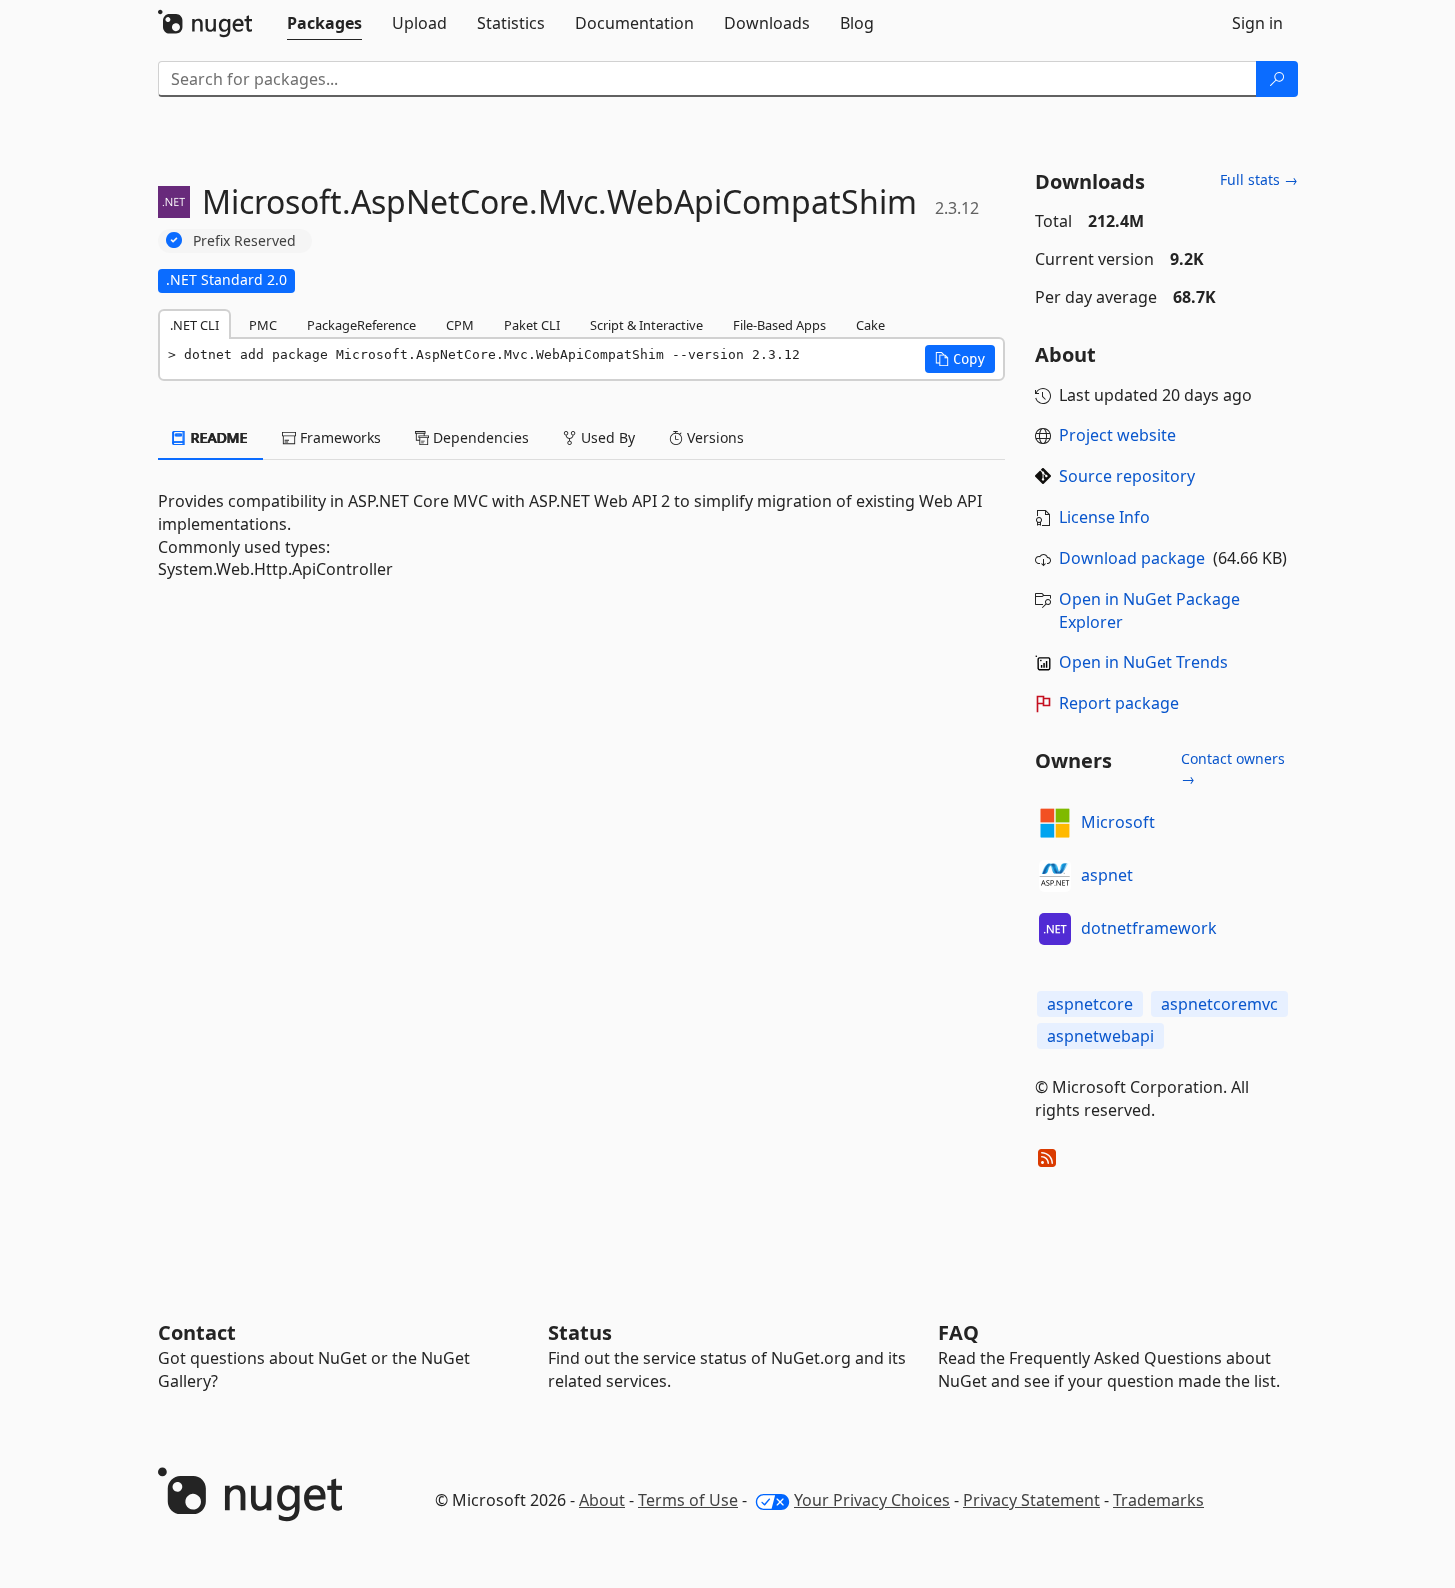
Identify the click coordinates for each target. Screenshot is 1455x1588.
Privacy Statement (1031, 1500)
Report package (1119, 703)
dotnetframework (1149, 928)
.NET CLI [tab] (194, 325)
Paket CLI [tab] (532, 325)
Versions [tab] (713, 437)
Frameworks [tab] (338, 437)
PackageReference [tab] (361, 325)
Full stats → (1259, 179)
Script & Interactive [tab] (646, 325)
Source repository (1127, 476)
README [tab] (217, 437)
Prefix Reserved (244, 240)
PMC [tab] (263, 325)
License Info (1104, 517)
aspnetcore (1090, 1004)
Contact (197, 1332)
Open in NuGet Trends (1143, 662)
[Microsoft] (1055, 823)
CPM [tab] (460, 325)
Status (580, 1332)
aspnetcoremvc (1219, 1004)
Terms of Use (688, 1500)
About (602, 1500)
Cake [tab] (870, 325)
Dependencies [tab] (479, 437)
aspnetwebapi (1100, 1036)
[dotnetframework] (1055, 929)
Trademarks (1158, 1500)
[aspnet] (1055, 876)
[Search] (1277, 79)
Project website (1117, 435)
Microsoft (1118, 822)
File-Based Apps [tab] (779, 325)
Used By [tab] (606, 437)
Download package (1132, 558)
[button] (960, 359)
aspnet (1107, 875)
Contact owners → (1233, 768)
